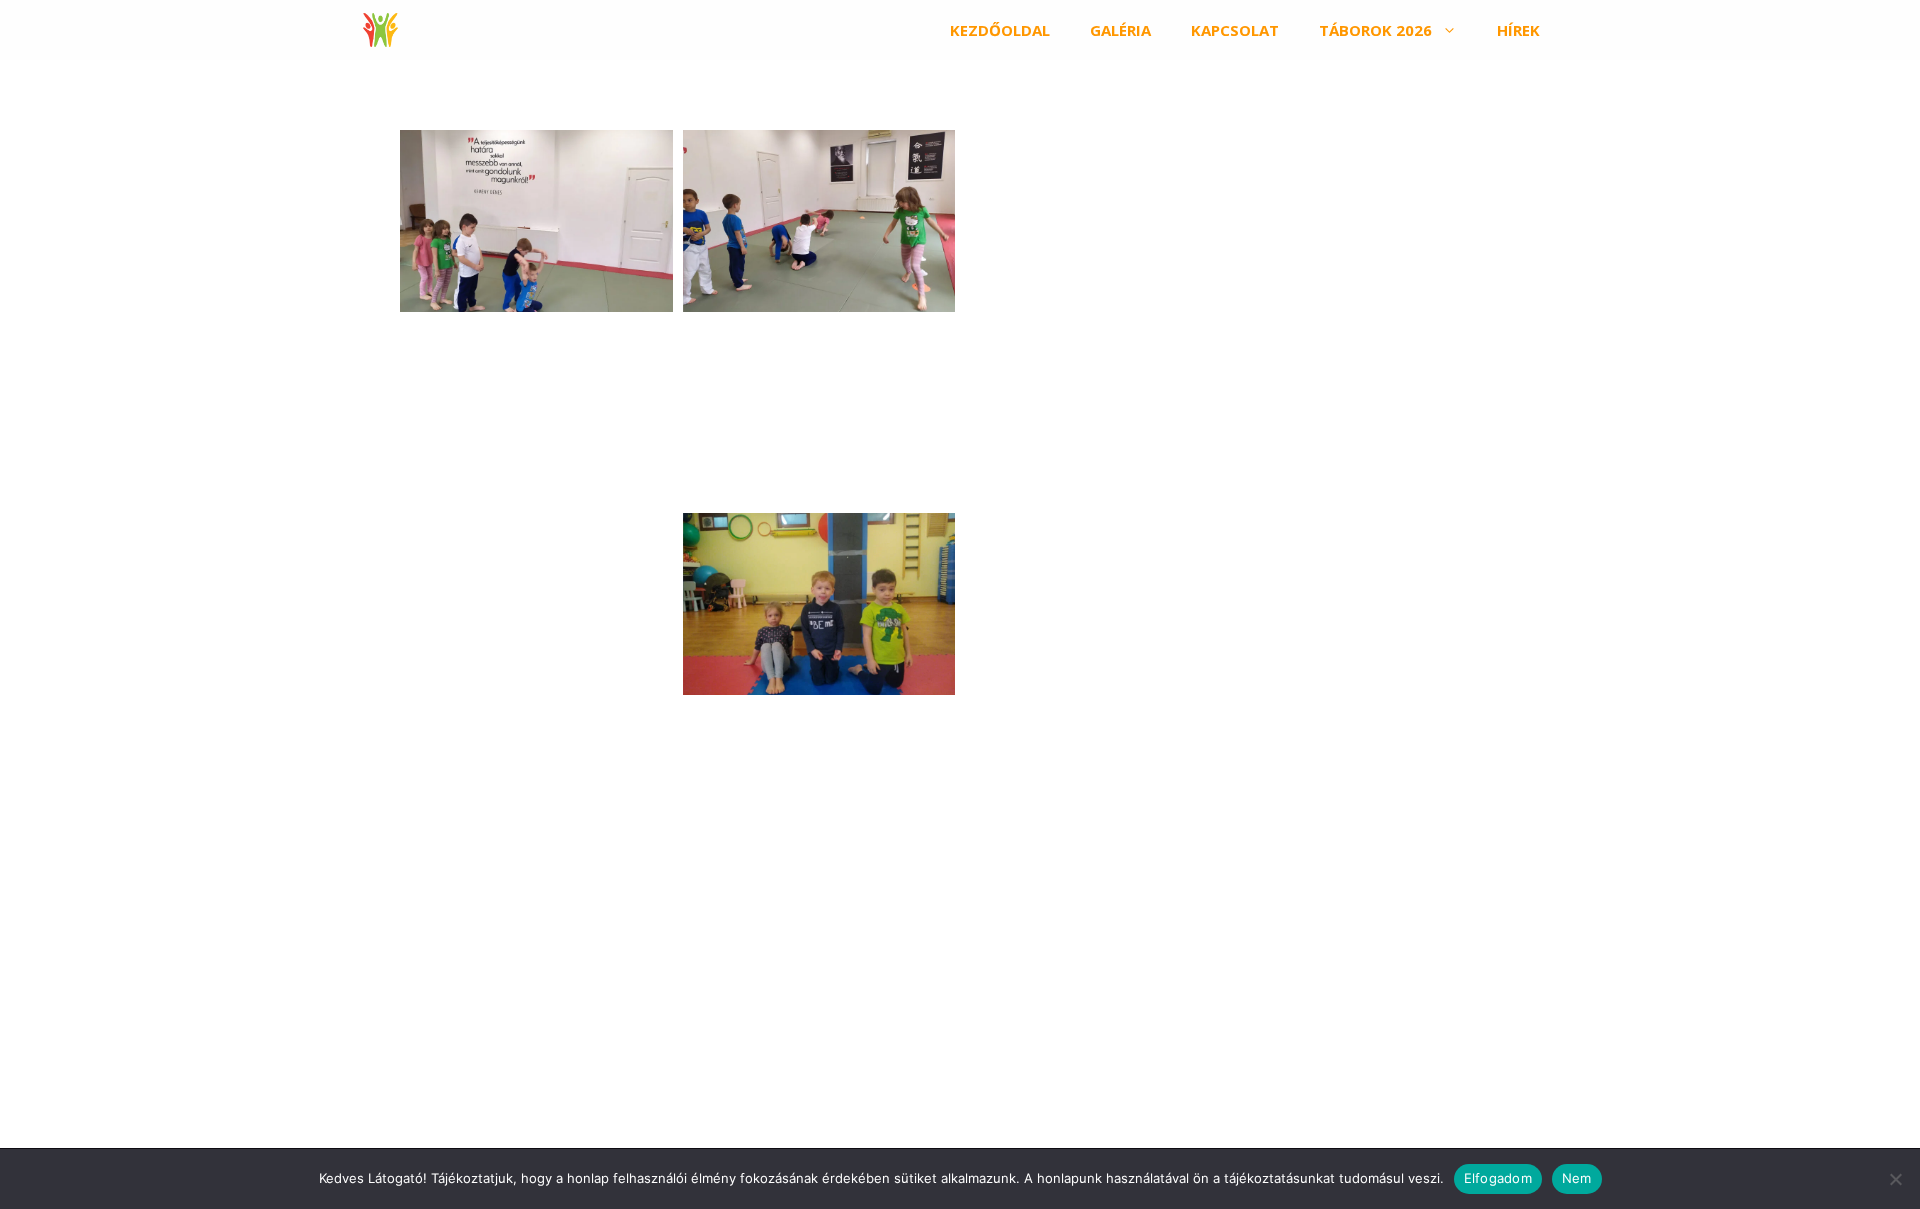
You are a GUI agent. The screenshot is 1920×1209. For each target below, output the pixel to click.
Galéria (1120, 30)
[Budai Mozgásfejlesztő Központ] (380, 30)
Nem (1577, 1178)
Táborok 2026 (1375, 30)
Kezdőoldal (1000, 30)
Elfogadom (1498, 1178)
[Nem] (1895, 1179)
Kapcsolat (1235, 30)
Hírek (1518, 30)
